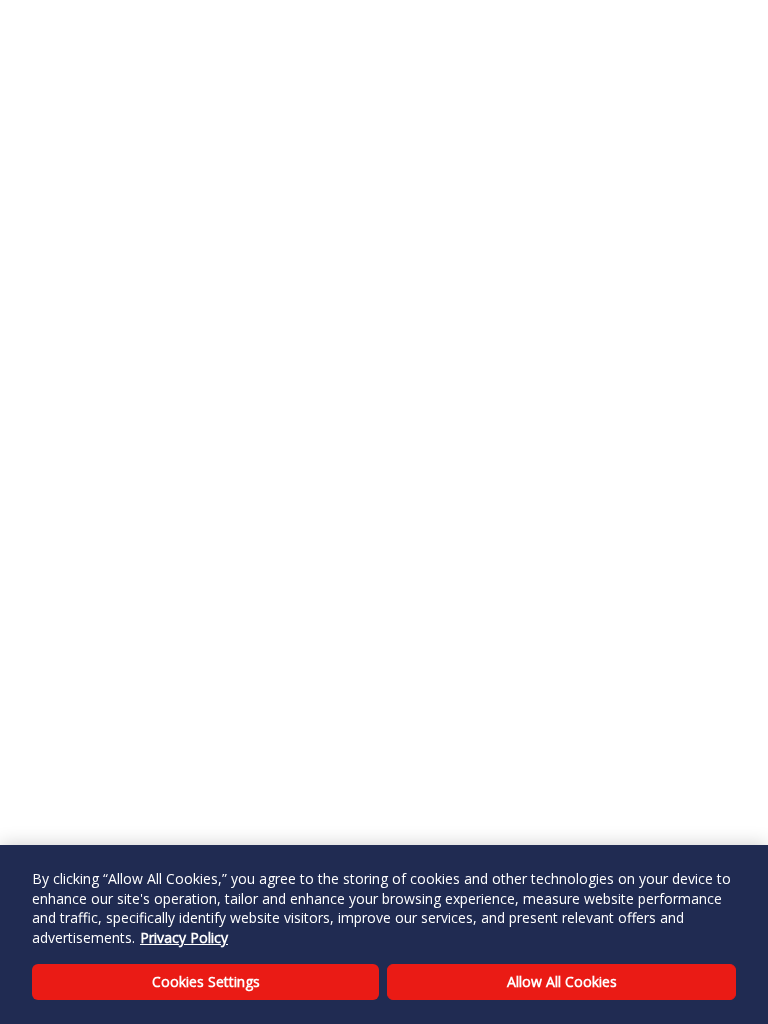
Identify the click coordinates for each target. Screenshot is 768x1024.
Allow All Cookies (562, 981)
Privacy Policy (184, 937)
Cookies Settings (206, 981)
